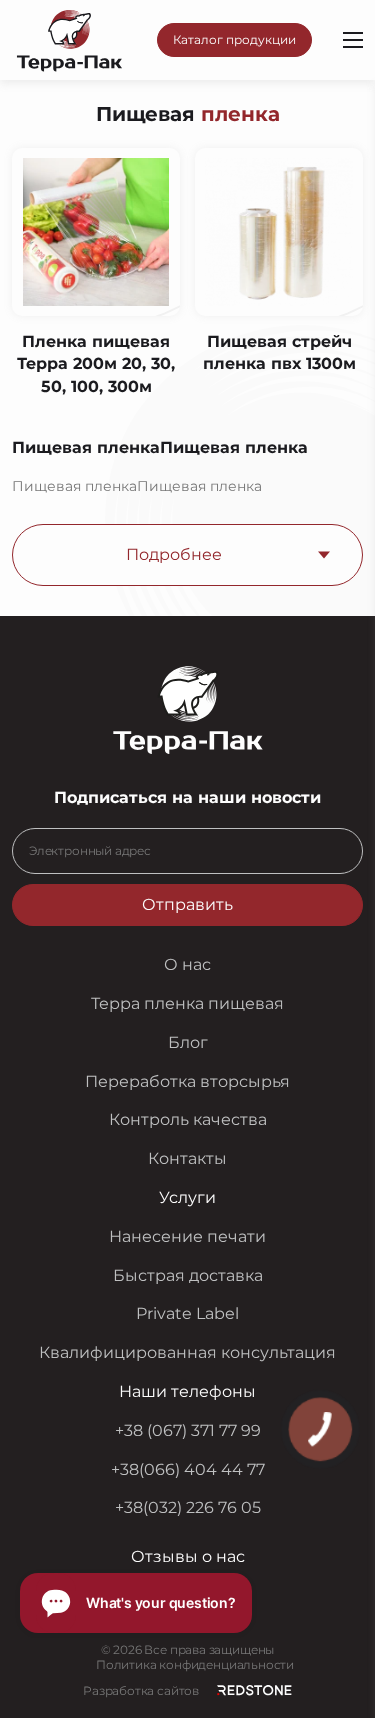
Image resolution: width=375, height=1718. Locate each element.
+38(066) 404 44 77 (188, 1469)
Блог (188, 1042)
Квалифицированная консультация (187, 1352)
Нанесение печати (187, 1236)
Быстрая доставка (188, 1275)
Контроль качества (188, 1119)
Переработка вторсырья (187, 1081)
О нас (187, 964)
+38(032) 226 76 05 (188, 1507)
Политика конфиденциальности (195, 1664)
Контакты (187, 1158)
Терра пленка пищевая (187, 1003)
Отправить (187, 904)
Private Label (187, 1313)
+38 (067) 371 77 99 (188, 1430)
